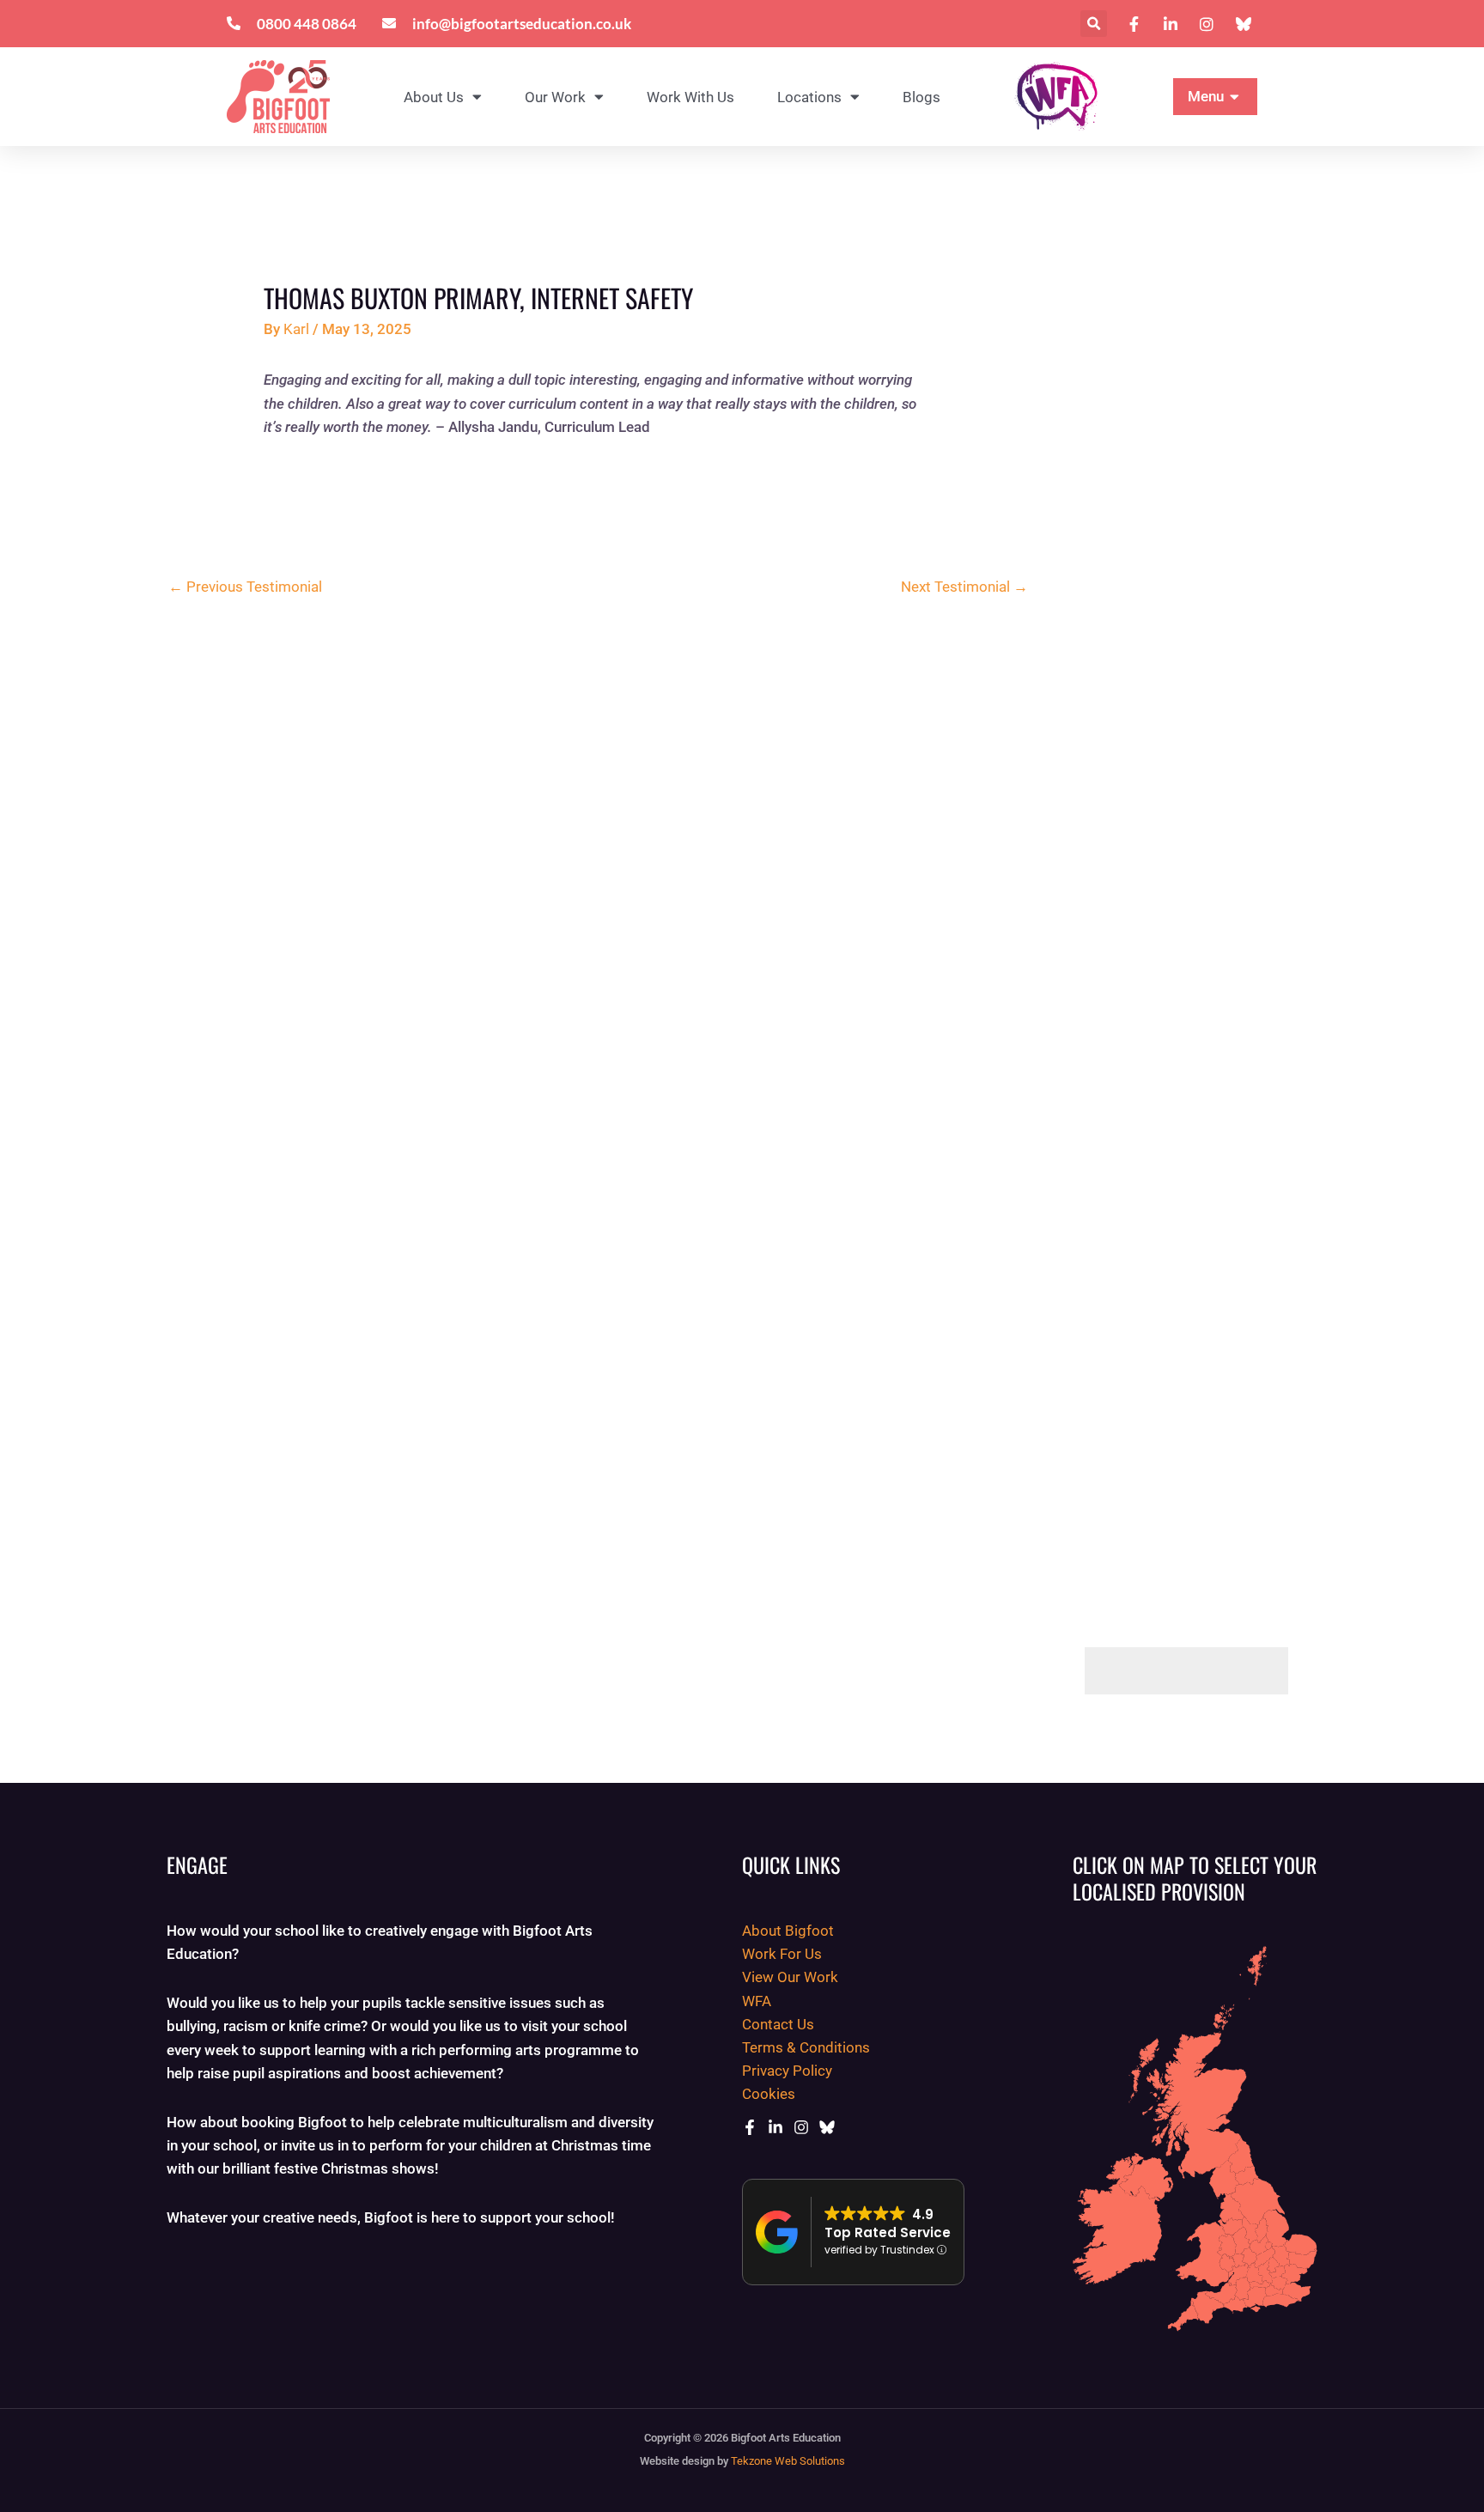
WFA (757, 2001)
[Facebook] (750, 2127)
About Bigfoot (788, 1931)
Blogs (921, 97)
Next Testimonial (964, 587)
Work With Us (690, 97)
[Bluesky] (827, 2127)
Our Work (555, 97)
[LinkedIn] (775, 2127)
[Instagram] (801, 2127)
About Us (434, 97)
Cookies (769, 2094)
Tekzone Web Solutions (788, 2461)
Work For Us (782, 1954)
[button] (1094, 24)
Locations (809, 97)
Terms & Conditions (806, 2047)
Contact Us (778, 2024)
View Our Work (790, 1977)
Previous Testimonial (245, 587)
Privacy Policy (787, 2071)
